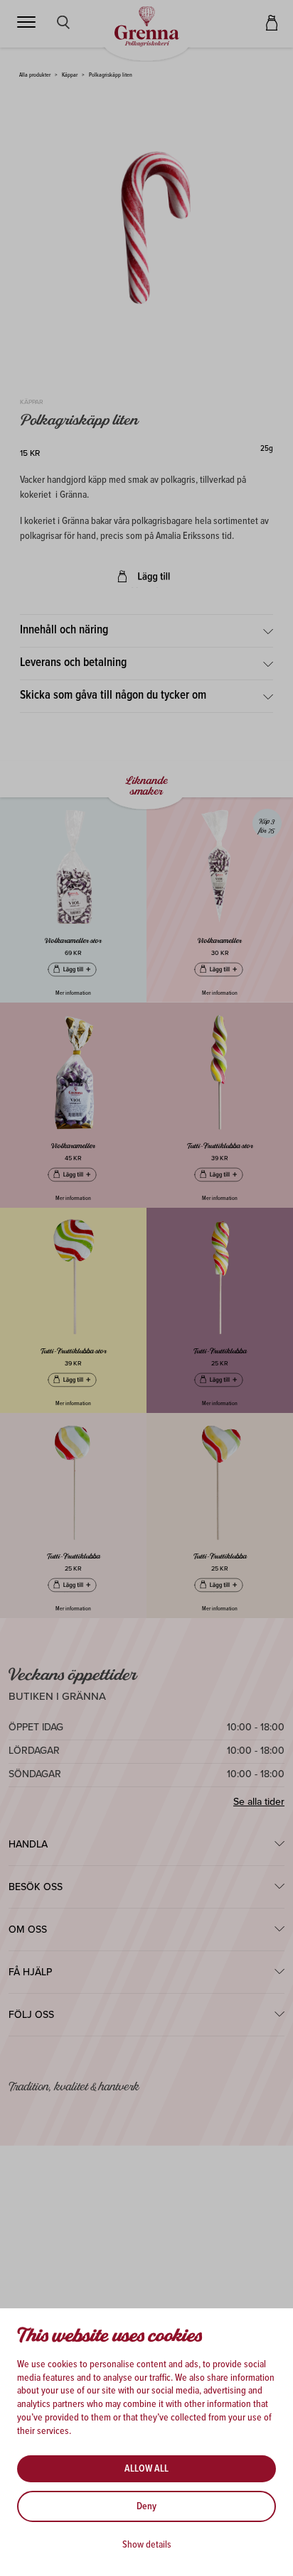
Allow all (146, 2469)
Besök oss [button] (36, 1887)
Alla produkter (35, 75)
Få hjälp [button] (30, 1972)
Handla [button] (28, 1844)
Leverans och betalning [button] (73, 663)
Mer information (73, 993)
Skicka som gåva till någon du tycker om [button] (113, 696)
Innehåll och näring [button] (64, 631)
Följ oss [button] (31, 2015)
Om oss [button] (28, 1930)
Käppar (70, 75)
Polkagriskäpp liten (111, 75)
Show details (147, 2545)
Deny (146, 2506)
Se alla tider (259, 1802)
